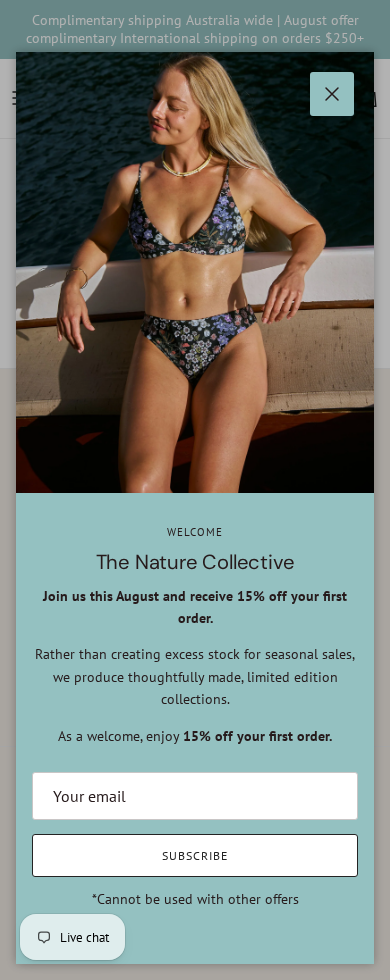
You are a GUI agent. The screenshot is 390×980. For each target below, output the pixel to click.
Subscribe (195, 855)
